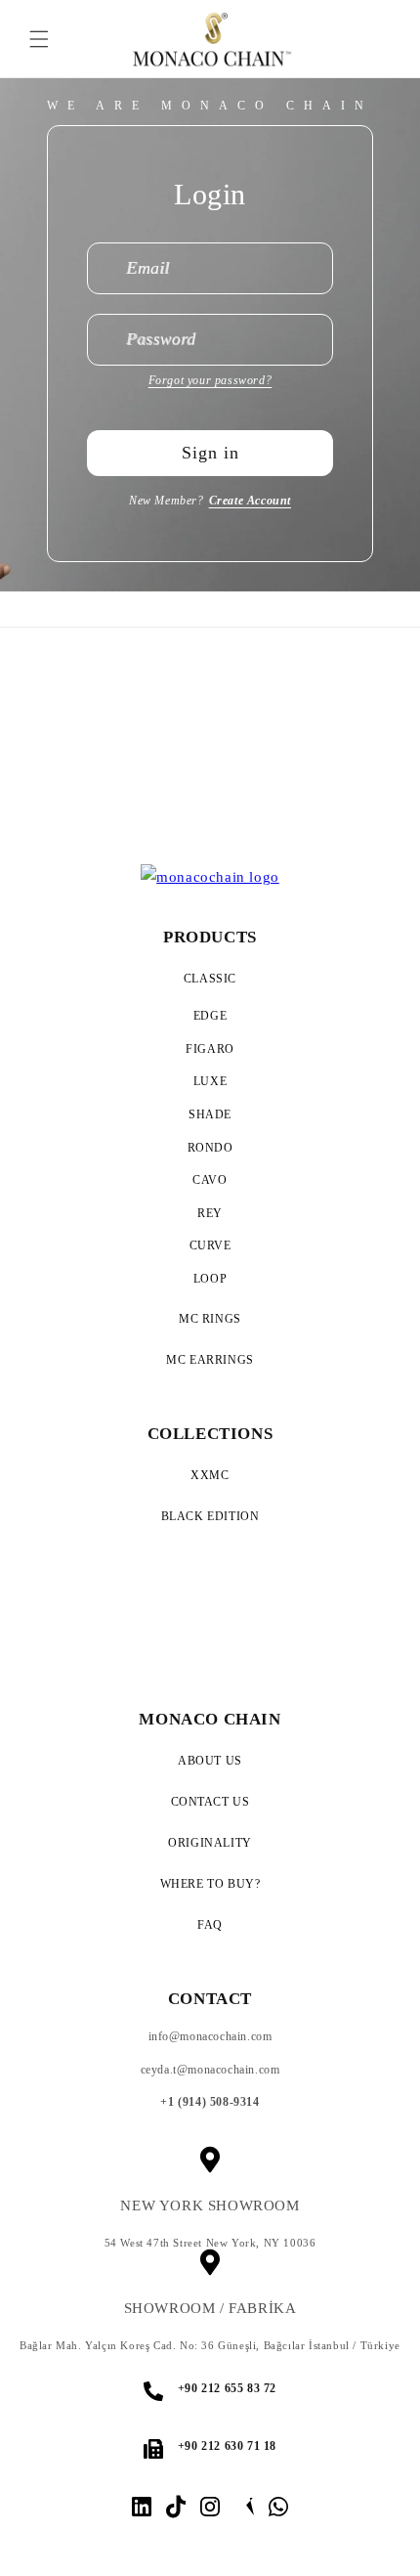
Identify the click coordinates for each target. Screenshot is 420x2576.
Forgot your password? (210, 380)
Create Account (250, 501)
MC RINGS (210, 1319)
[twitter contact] (244, 2507)
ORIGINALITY (210, 1843)
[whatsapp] (278, 2507)
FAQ (210, 1925)
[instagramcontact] (142, 2507)
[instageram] (210, 2507)
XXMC (210, 1475)
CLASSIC (210, 979)
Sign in (210, 453)
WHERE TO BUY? (210, 1884)
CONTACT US (210, 1802)
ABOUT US (210, 1761)
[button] (39, 39)
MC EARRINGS (210, 1360)
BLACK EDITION (210, 1516)
